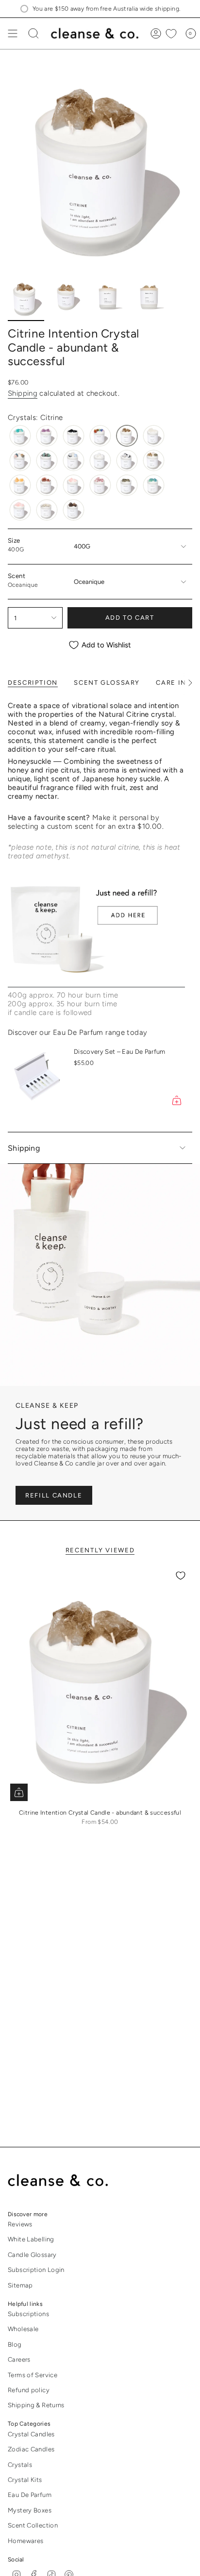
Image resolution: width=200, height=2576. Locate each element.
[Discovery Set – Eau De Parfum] (37, 1078)
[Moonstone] (127, 460)
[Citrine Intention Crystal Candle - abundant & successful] (100, 1684)
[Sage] (47, 510)
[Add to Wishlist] (181, 1576)
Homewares (25, 2541)
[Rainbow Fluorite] (154, 485)
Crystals (20, 2465)
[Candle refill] (96, 932)
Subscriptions (28, 2314)
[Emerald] (47, 460)
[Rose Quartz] (20, 510)
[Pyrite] (127, 485)
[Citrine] (127, 436)
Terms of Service (33, 2375)
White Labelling (31, 2239)
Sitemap (20, 2285)
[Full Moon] (74, 460)
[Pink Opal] (74, 485)
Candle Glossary (32, 2255)
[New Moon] (154, 460)
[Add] (177, 1100)
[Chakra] (100, 436)
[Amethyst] (47, 436)
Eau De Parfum (30, 2495)
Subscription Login (36, 2270)
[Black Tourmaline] (74, 436)
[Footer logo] (65, 2181)
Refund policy (29, 2390)
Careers (19, 2359)
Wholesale (23, 2329)
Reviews (20, 2224)
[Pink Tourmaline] (100, 485)
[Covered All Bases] (20, 460)
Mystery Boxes (30, 2510)
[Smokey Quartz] (74, 510)
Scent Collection (33, 2525)
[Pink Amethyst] (47, 485)
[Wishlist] (171, 33)
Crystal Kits (25, 2480)
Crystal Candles (31, 2434)
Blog (15, 2344)
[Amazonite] (20, 436)
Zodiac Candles (31, 2449)
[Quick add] (19, 1792)
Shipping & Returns (36, 2405)
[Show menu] (13, 33)
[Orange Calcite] (20, 485)
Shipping (23, 393)
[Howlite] (100, 460)
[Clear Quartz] (154, 436)
